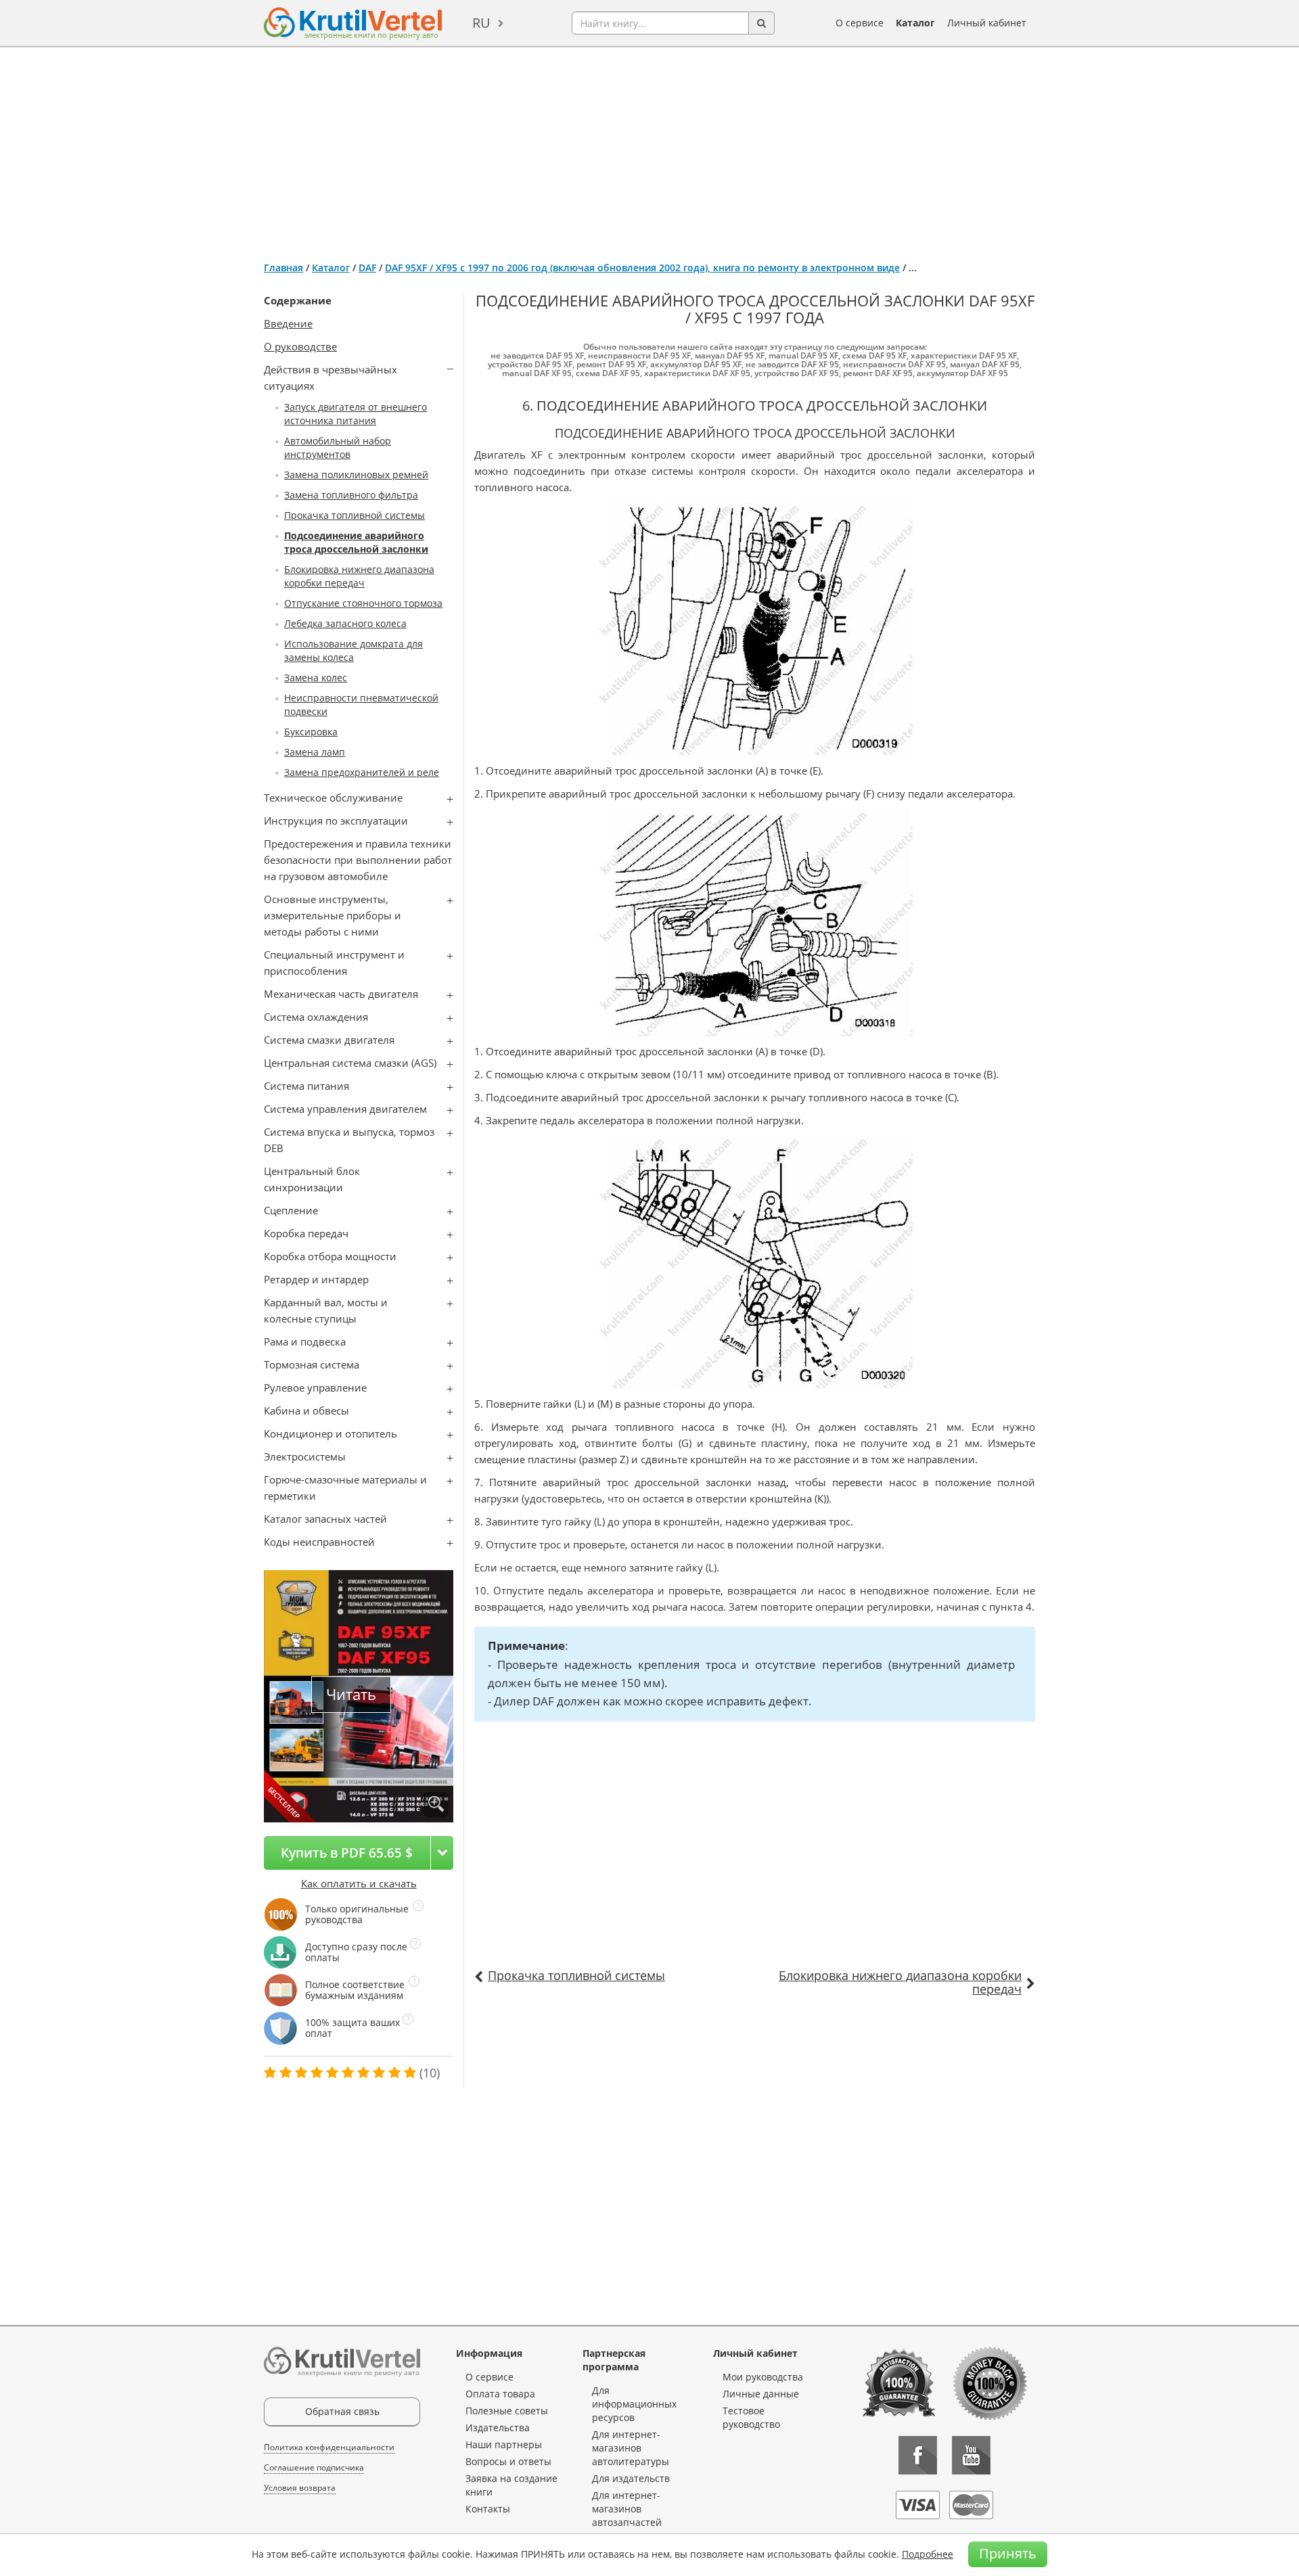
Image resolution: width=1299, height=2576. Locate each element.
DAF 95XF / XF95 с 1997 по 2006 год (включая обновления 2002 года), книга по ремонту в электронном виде (642, 268)
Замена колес (316, 677)
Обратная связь (342, 2411)
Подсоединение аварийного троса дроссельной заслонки (356, 542)
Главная (283, 268)
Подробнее (928, 2554)
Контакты (488, 2509)
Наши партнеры (504, 2444)
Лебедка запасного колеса (345, 623)
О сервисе (860, 23)
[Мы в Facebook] (918, 2455)
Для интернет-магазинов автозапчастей (627, 2509)
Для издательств (631, 2478)
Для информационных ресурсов (634, 2404)
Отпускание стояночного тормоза (363, 603)
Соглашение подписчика (314, 2467)
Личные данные (761, 2394)
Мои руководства (763, 2377)
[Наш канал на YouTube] (971, 2455)
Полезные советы (507, 2411)
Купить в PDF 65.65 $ (347, 1853)
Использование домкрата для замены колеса (354, 650)
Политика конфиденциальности (329, 2447)
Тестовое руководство (751, 2417)
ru (481, 23)
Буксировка (311, 732)
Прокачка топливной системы (355, 515)
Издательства (498, 2428)
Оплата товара (500, 2394)
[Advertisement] (649, 149)
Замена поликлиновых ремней (356, 475)
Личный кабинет (987, 23)
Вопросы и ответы (508, 2461)
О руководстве (300, 346)
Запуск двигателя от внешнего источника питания (356, 414)
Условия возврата (300, 2488)
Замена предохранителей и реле (362, 772)
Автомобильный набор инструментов (338, 447)
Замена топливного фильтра (351, 495)
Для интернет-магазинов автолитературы (631, 2448)
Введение (288, 323)
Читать (351, 1694)
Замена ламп (315, 752)
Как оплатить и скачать (359, 1883)
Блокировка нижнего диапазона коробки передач (359, 576)
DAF (367, 268)
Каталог (915, 23)
